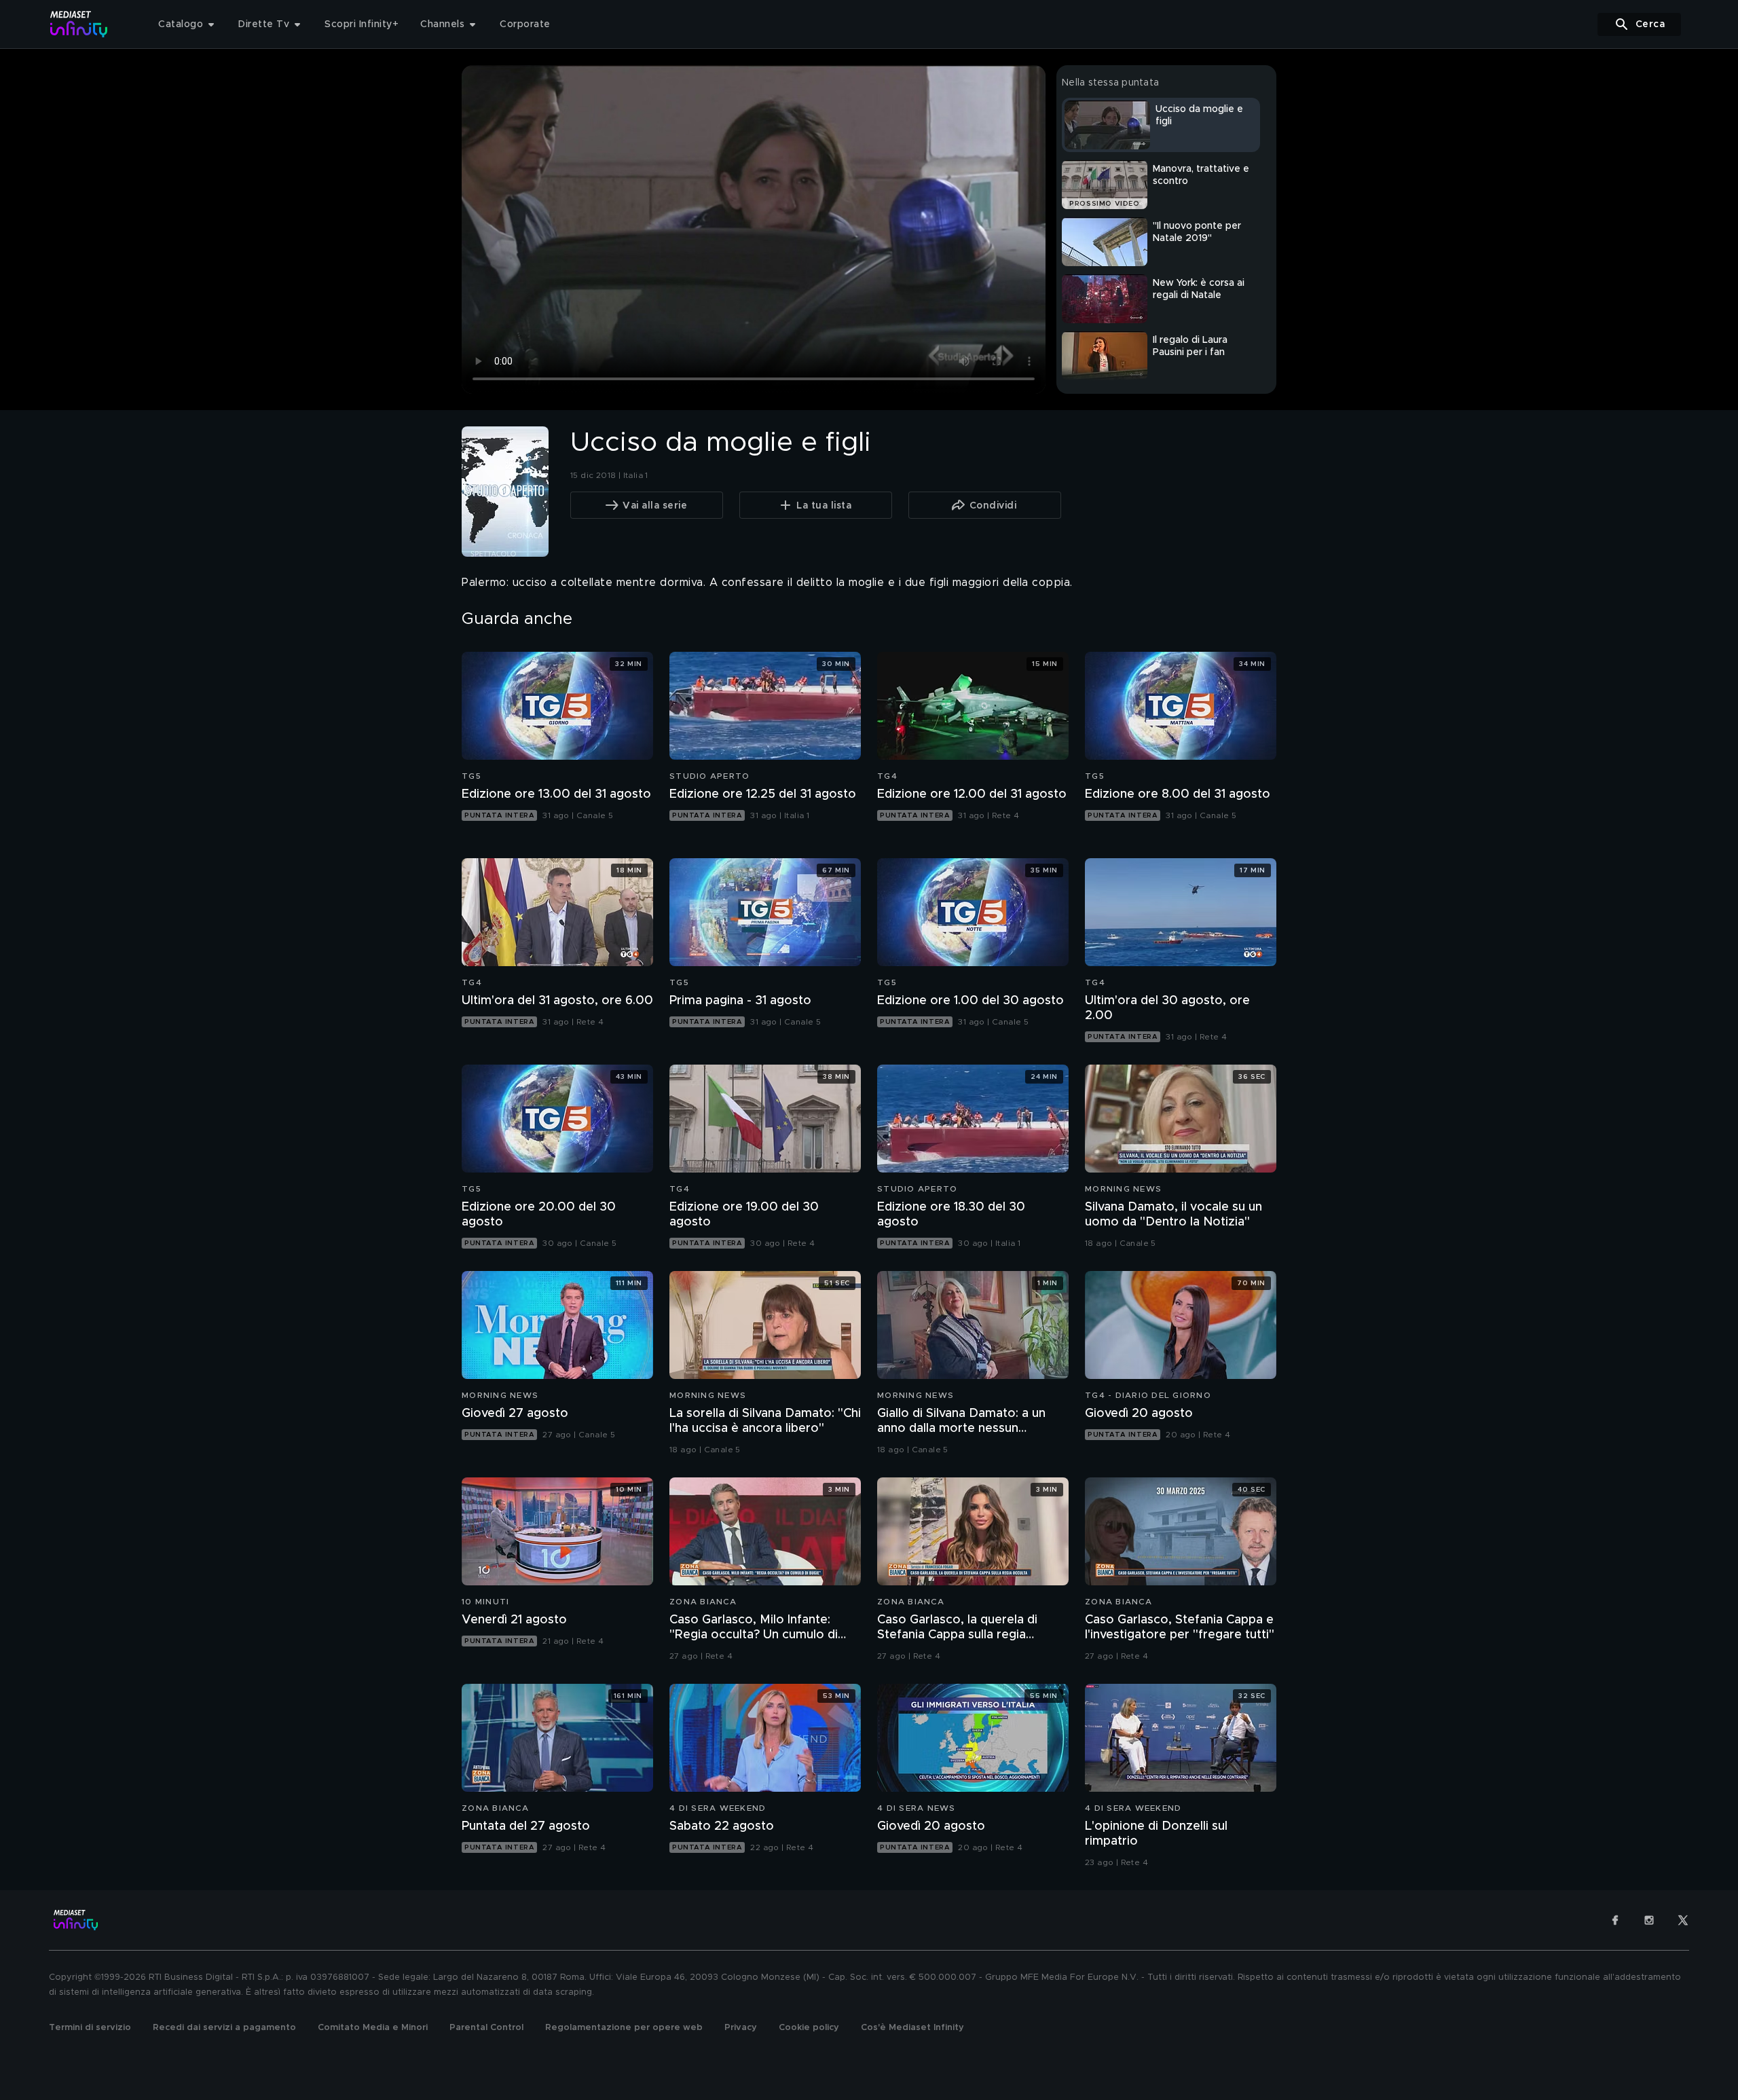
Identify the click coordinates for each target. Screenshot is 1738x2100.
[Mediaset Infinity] (79, 24)
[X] (1683, 1920)
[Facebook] (1615, 1920)
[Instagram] (1649, 1920)
